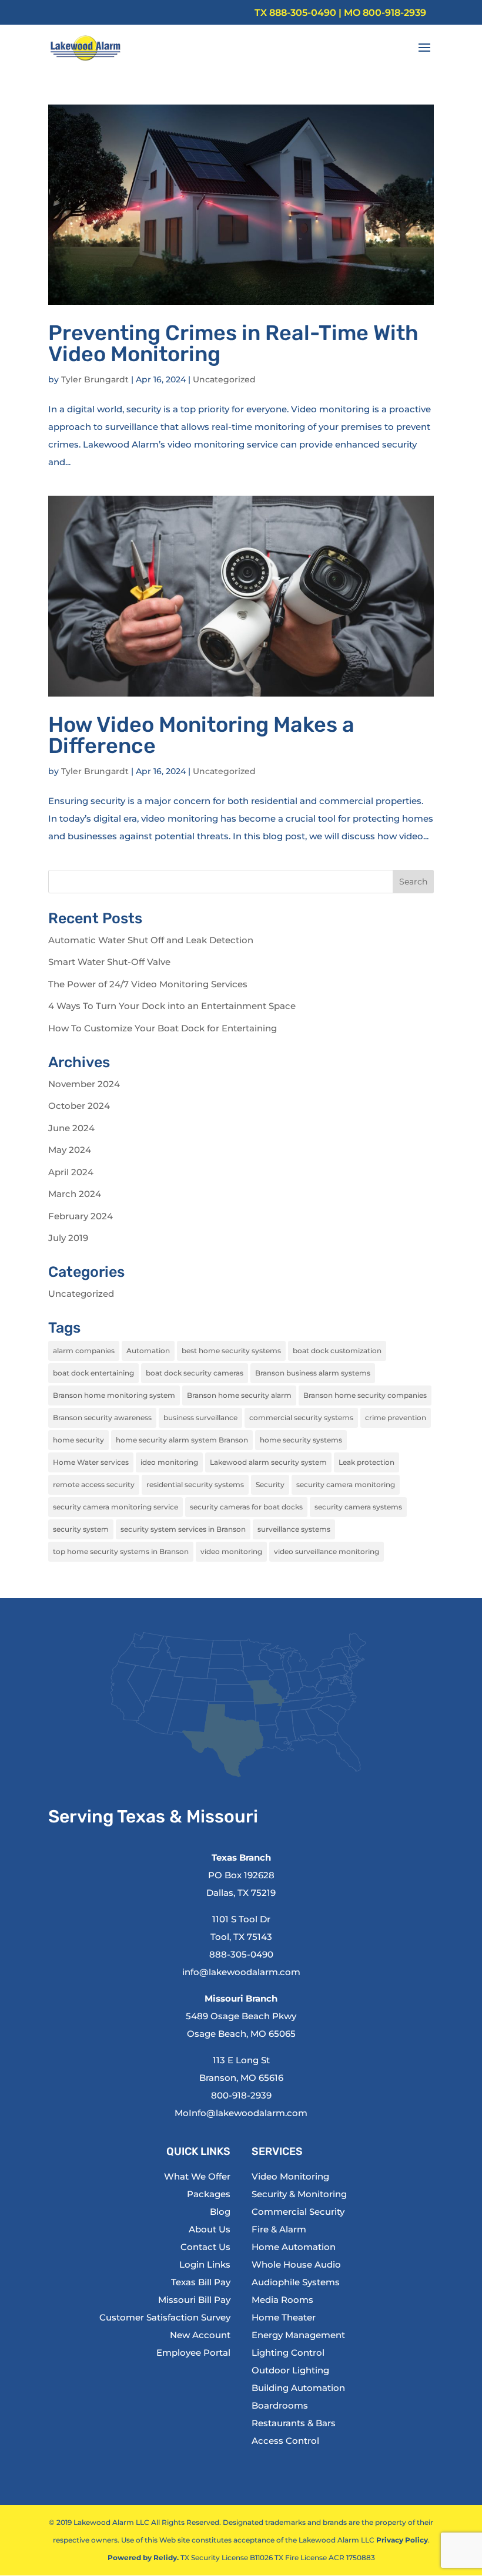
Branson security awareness (102, 1418)
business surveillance (200, 1418)
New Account (200, 2335)
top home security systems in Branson (121, 1551)
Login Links (205, 2264)
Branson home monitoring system (114, 1395)
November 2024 (84, 1084)
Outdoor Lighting (290, 2370)
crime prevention (396, 1418)
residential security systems (195, 1484)
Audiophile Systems (296, 2282)
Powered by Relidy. (143, 2557)
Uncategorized (224, 379)
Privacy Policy (402, 2540)
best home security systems (231, 1351)
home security (78, 1440)
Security (270, 1484)
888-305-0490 (303, 13)
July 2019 (68, 1238)
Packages (209, 2194)
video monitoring (231, 1551)
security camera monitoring (346, 1484)
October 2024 (79, 1106)
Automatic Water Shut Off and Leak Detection (151, 940)
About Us (210, 2229)
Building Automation (298, 2388)
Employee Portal (193, 2353)
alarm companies (84, 1351)
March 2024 (75, 1194)
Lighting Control (288, 2353)
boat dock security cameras (195, 1373)
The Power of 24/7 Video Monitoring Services (148, 984)
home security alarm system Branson (182, 1440)
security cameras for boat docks (246, 1507)
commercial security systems (301, 1418)
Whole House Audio (296, 2264)
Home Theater (284, 2317)
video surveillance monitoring (327, 1551)
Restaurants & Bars (294, 2423)
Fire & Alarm (279, 2229)
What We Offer (197, 2176)
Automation (148, 1351)
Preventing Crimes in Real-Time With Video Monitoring (233, 343)
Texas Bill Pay (201, 2282)
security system (81, 1529)
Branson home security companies (365, 1395)
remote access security (94, 1484)
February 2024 (81, 1216)
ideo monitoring (169, 1462)
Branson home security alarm (239, 1395)
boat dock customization (337, 1351)
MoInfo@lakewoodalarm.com (241, 2113)
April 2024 (71, 1172)
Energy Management (298, 2335)
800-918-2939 (394, 13)
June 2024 (71, 1128)
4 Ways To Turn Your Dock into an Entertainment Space (172, 1006)
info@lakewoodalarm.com (241, 1972)
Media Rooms (282, 2300)
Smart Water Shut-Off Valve (109, 962)
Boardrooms (280, 2405)
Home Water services (91, 1462)
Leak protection (366, 1462)
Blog (220, 2212)
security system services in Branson (183, 1529)
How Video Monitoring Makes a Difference (201, 735)
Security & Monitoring (299, 2194)
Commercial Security (298, 2212)
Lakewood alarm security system (268, 1462)
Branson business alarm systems (313, 1373)
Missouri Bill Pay (194, 2300)
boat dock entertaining (93, 1373)
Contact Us (205, 2247)
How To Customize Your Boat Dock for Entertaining (163, 1028)
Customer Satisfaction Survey (165, 2317)
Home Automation (294, 2247)
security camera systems (358, 1507)
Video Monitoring (290, 2176)
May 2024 (70, 1150)
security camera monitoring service (116, 1507)
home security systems (301, 1440)
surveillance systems (294, 1529)
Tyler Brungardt (95, 379)
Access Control (285, 2441)
